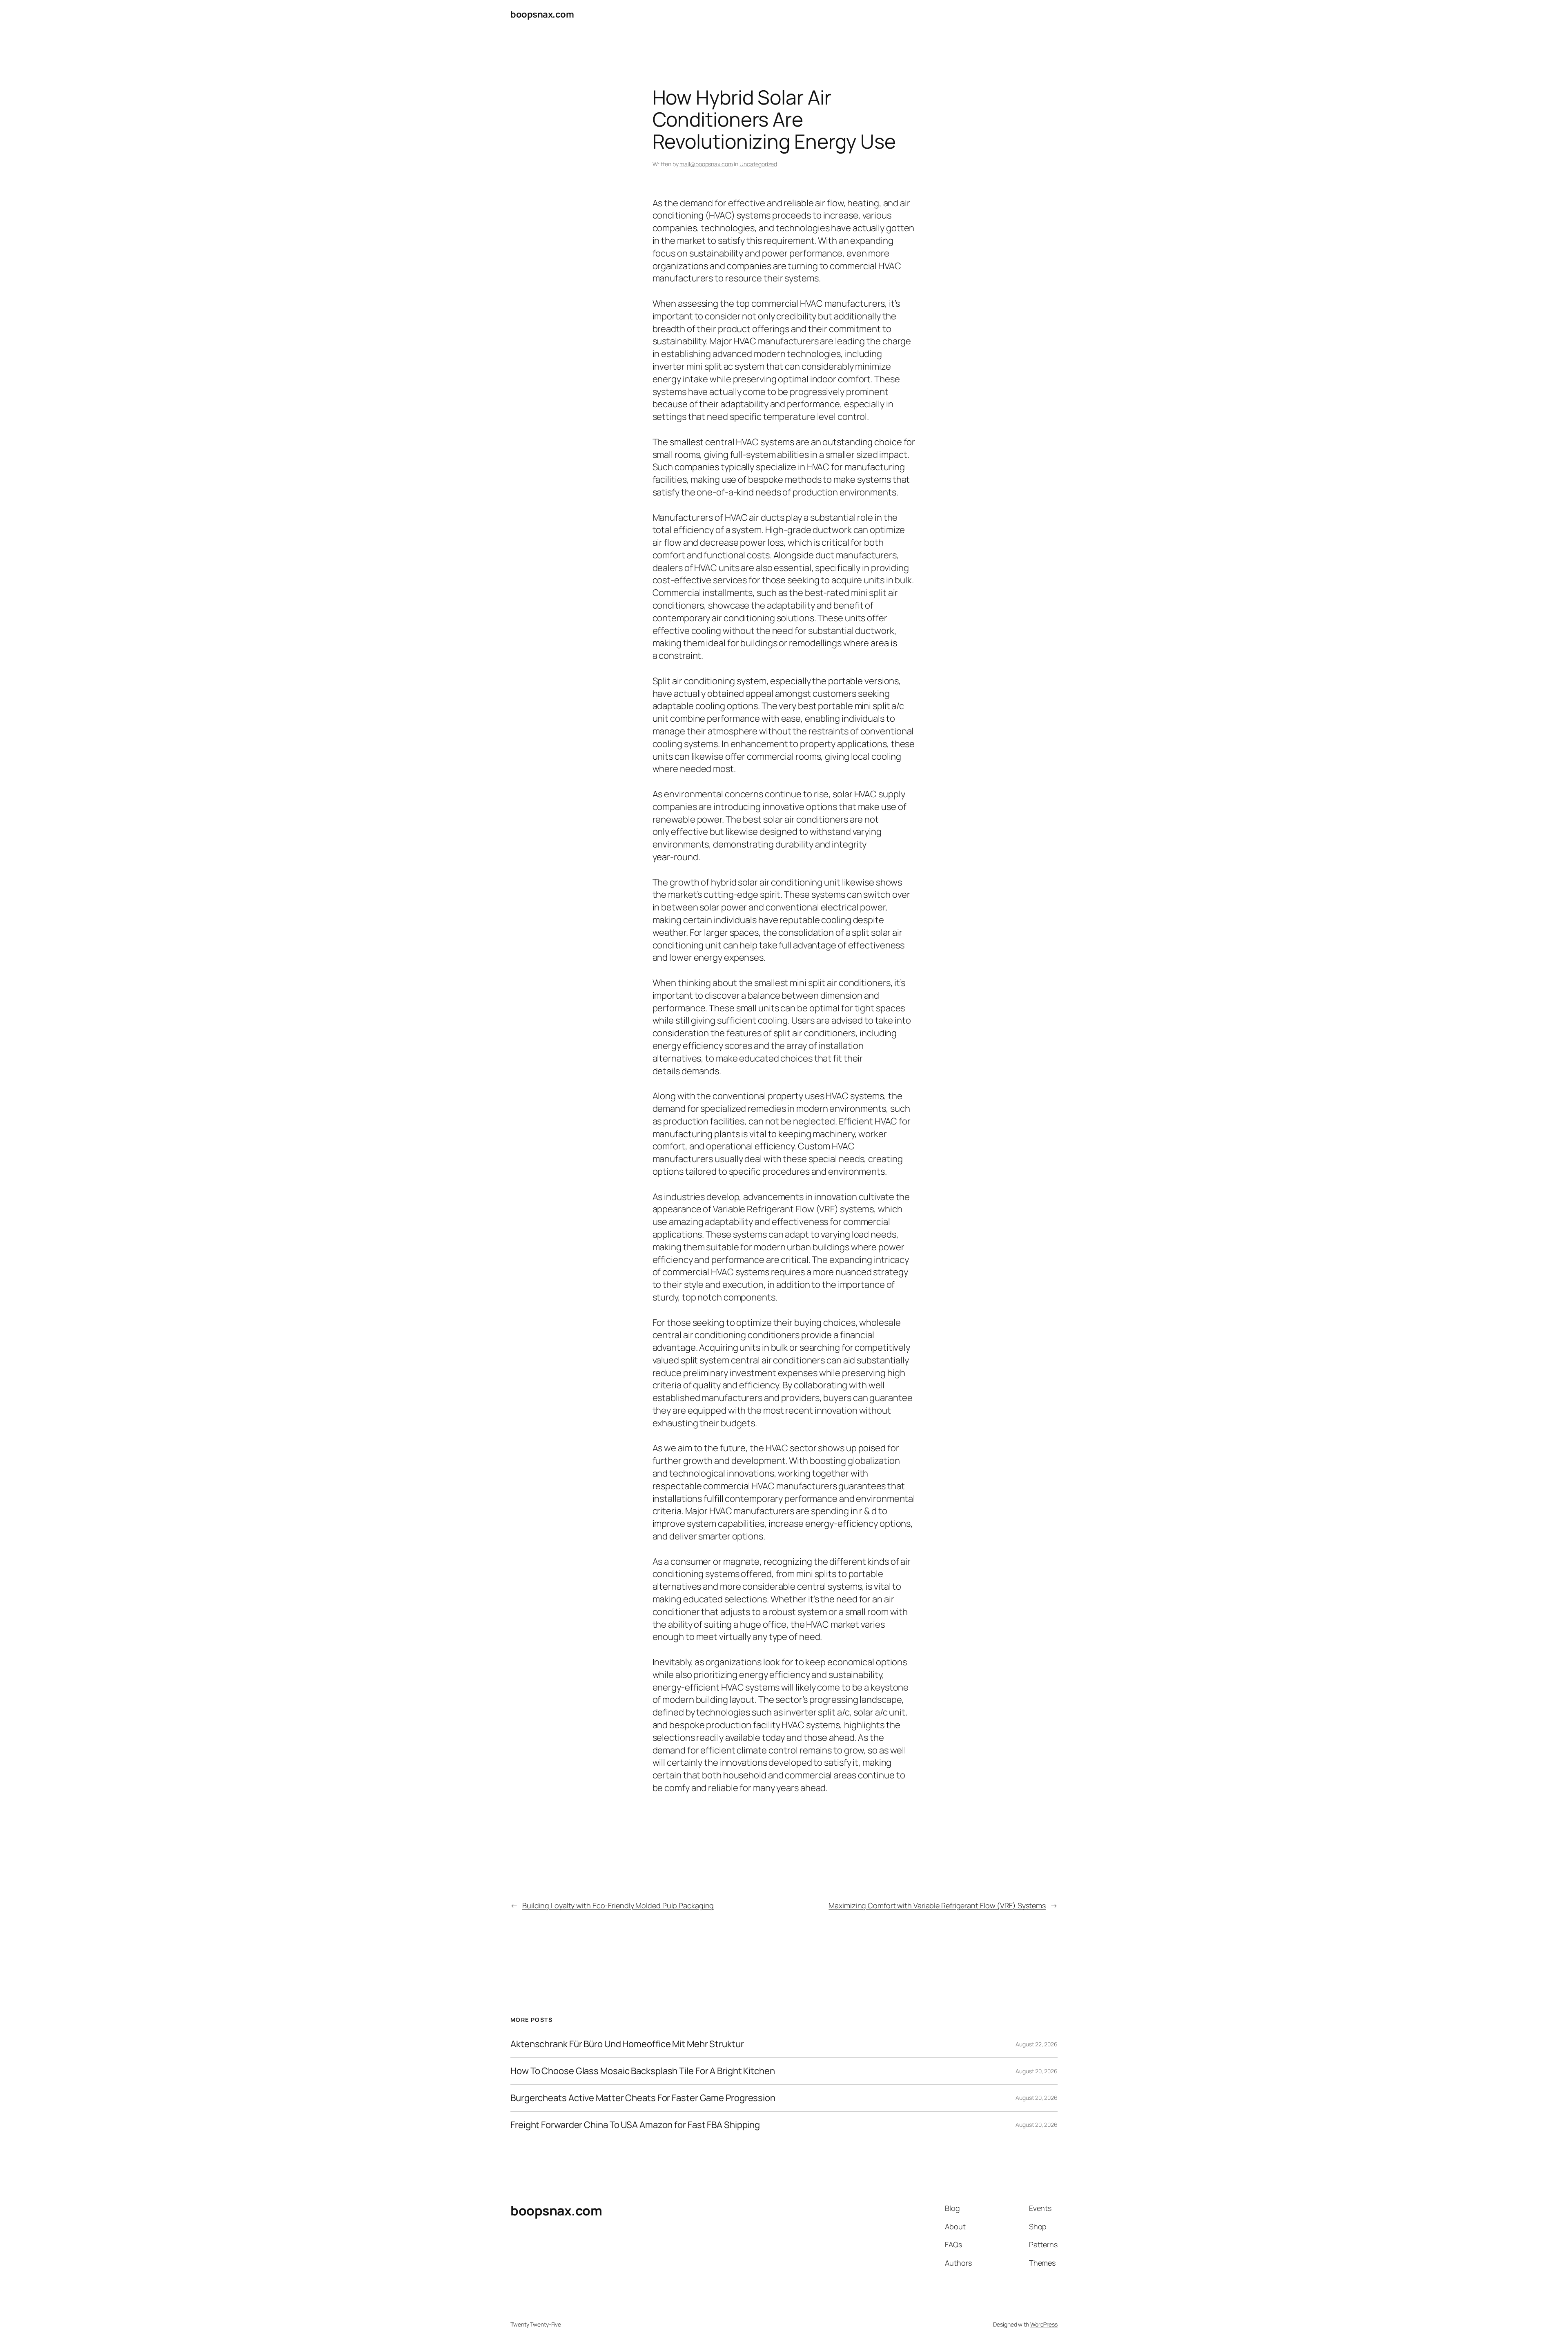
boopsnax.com (542, 14)
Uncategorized (758, 164)
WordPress (1044, 2324)
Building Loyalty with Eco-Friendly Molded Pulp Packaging (618, 1905)
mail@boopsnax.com (706, 164)
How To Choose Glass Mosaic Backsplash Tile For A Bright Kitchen (643, 2071)
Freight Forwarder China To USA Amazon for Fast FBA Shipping (635, 2125)
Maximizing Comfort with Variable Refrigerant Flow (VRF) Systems (937, 1905)
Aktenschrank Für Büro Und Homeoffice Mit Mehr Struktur (627, 2044)
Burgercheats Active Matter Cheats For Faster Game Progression (643, 2098)
